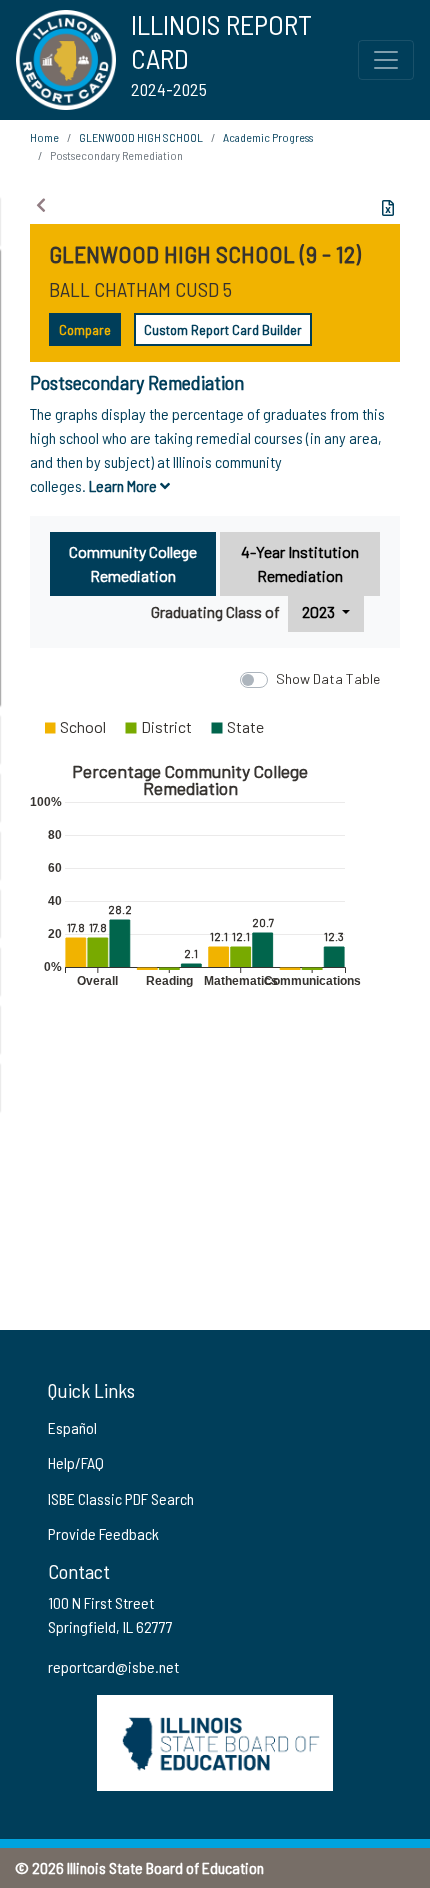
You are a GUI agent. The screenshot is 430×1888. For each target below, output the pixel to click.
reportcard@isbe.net (113, 1666)
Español (72, 1427)
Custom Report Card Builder (223, 329)
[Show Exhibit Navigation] (41, 205)
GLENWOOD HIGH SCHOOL (141, 137)
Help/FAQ (76, 1462)
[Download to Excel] (388, 208)
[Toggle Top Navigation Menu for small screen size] (386, 60)
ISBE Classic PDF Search (121, 1498)
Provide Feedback (103, 1533)
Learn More (124, 485)
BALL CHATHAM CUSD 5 (140, 289)
